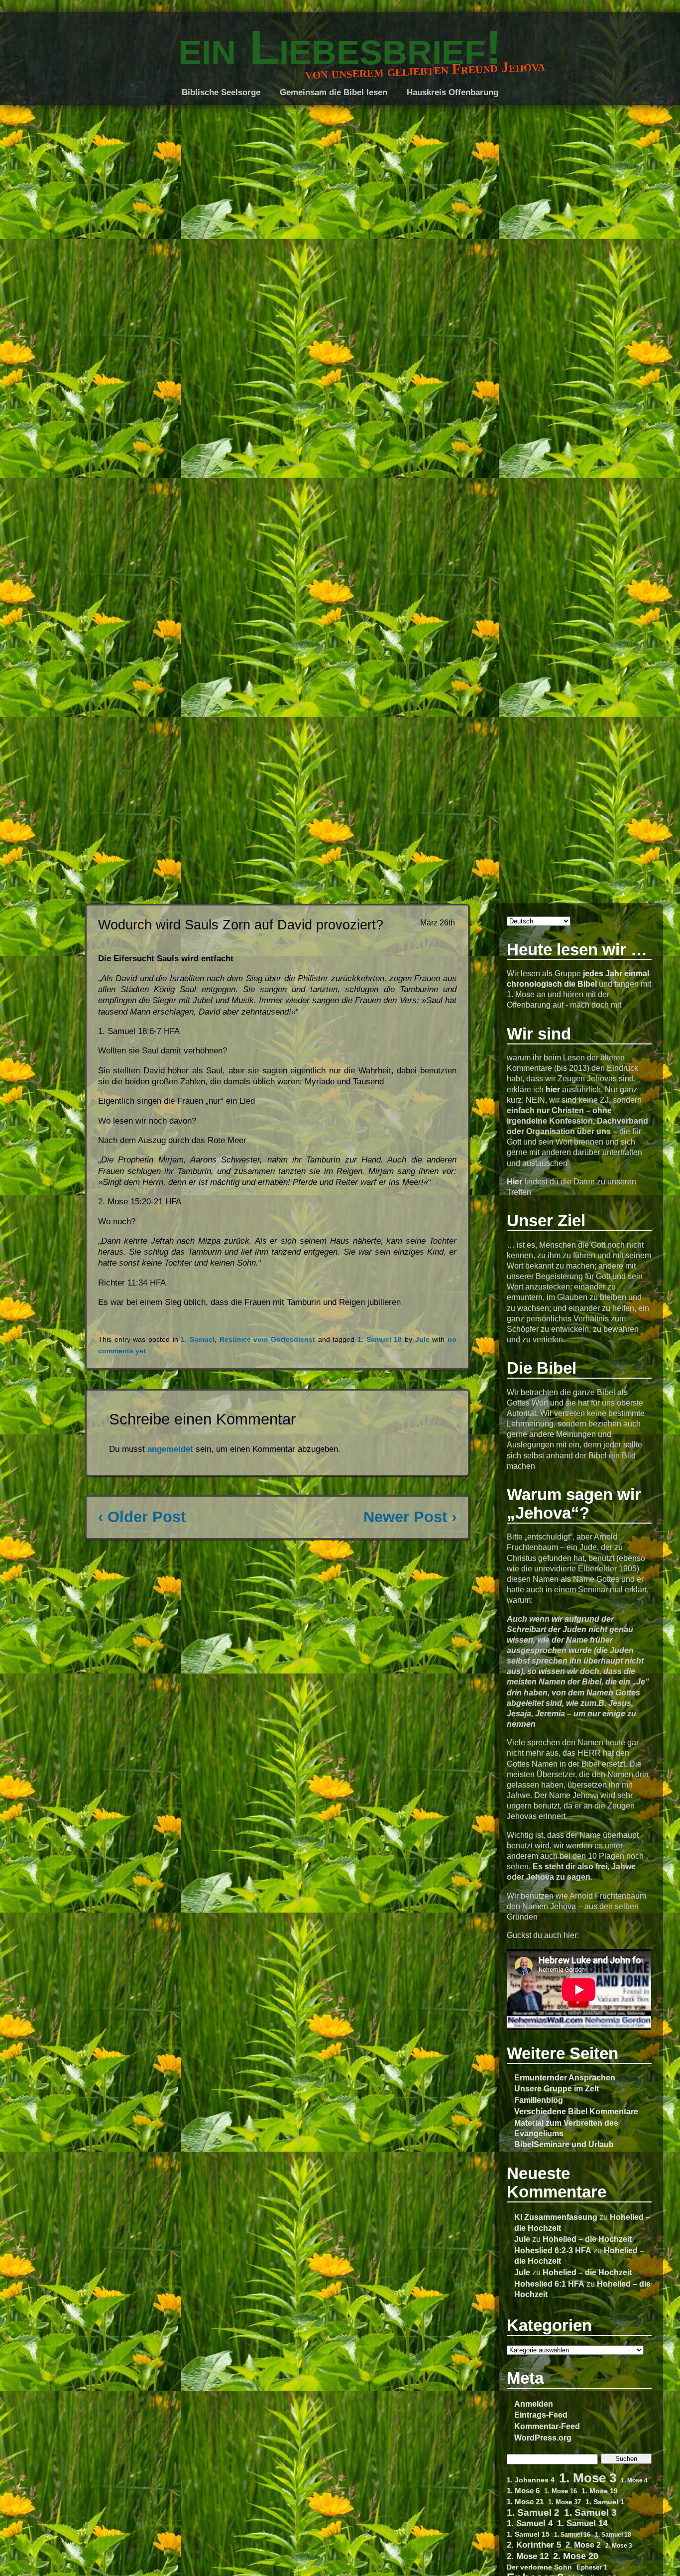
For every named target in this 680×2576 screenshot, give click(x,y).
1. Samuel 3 (590, 2512)
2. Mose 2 (583, 2545)
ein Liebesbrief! (340, 47)
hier (553, 1089)
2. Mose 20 (576, 2556)
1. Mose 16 (561, 2491)
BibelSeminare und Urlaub (564, 2144)
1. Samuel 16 (572, 2534)
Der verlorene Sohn (539, 2567)
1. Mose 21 (525, 2502)
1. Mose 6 (523, 2491)
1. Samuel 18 (613, 2534)
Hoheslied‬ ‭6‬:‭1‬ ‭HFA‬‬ (549, 2284)
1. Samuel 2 (533, 2512)
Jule (522, 2239)
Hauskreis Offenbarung (453, 92)
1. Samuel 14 (582, 2523)
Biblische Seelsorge (221, 92)
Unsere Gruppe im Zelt (557, 2088)
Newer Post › (410, 1517)
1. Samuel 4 (530, 2523)
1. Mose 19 (600, 2491)
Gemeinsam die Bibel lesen (334, 92)
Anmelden (534, 2404)
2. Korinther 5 (534, 2545)
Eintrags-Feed (541, 2415)
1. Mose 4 (634, 2480)
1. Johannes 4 (531, 2480)
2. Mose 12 (528, 2556)
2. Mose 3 (619, 2545)
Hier (514, 1181)
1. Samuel (198, 1340)
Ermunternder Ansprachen (565, 2077)
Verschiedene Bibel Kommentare (576, 2111)
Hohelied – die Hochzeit (587, 2239)
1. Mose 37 (565, 2502)
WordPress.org (543, 2438)
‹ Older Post (142, 1517)
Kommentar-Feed (547, 2426)
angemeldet (170, 1449)
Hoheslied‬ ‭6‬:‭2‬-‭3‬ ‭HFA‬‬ (553, 2250)
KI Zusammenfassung (556, 2217)
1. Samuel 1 (605, 2502)
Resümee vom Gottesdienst (267, 1340)
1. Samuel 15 (528, 2534)
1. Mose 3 (588, 2478)
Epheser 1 (592, 2567)
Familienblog (539, 2100)
